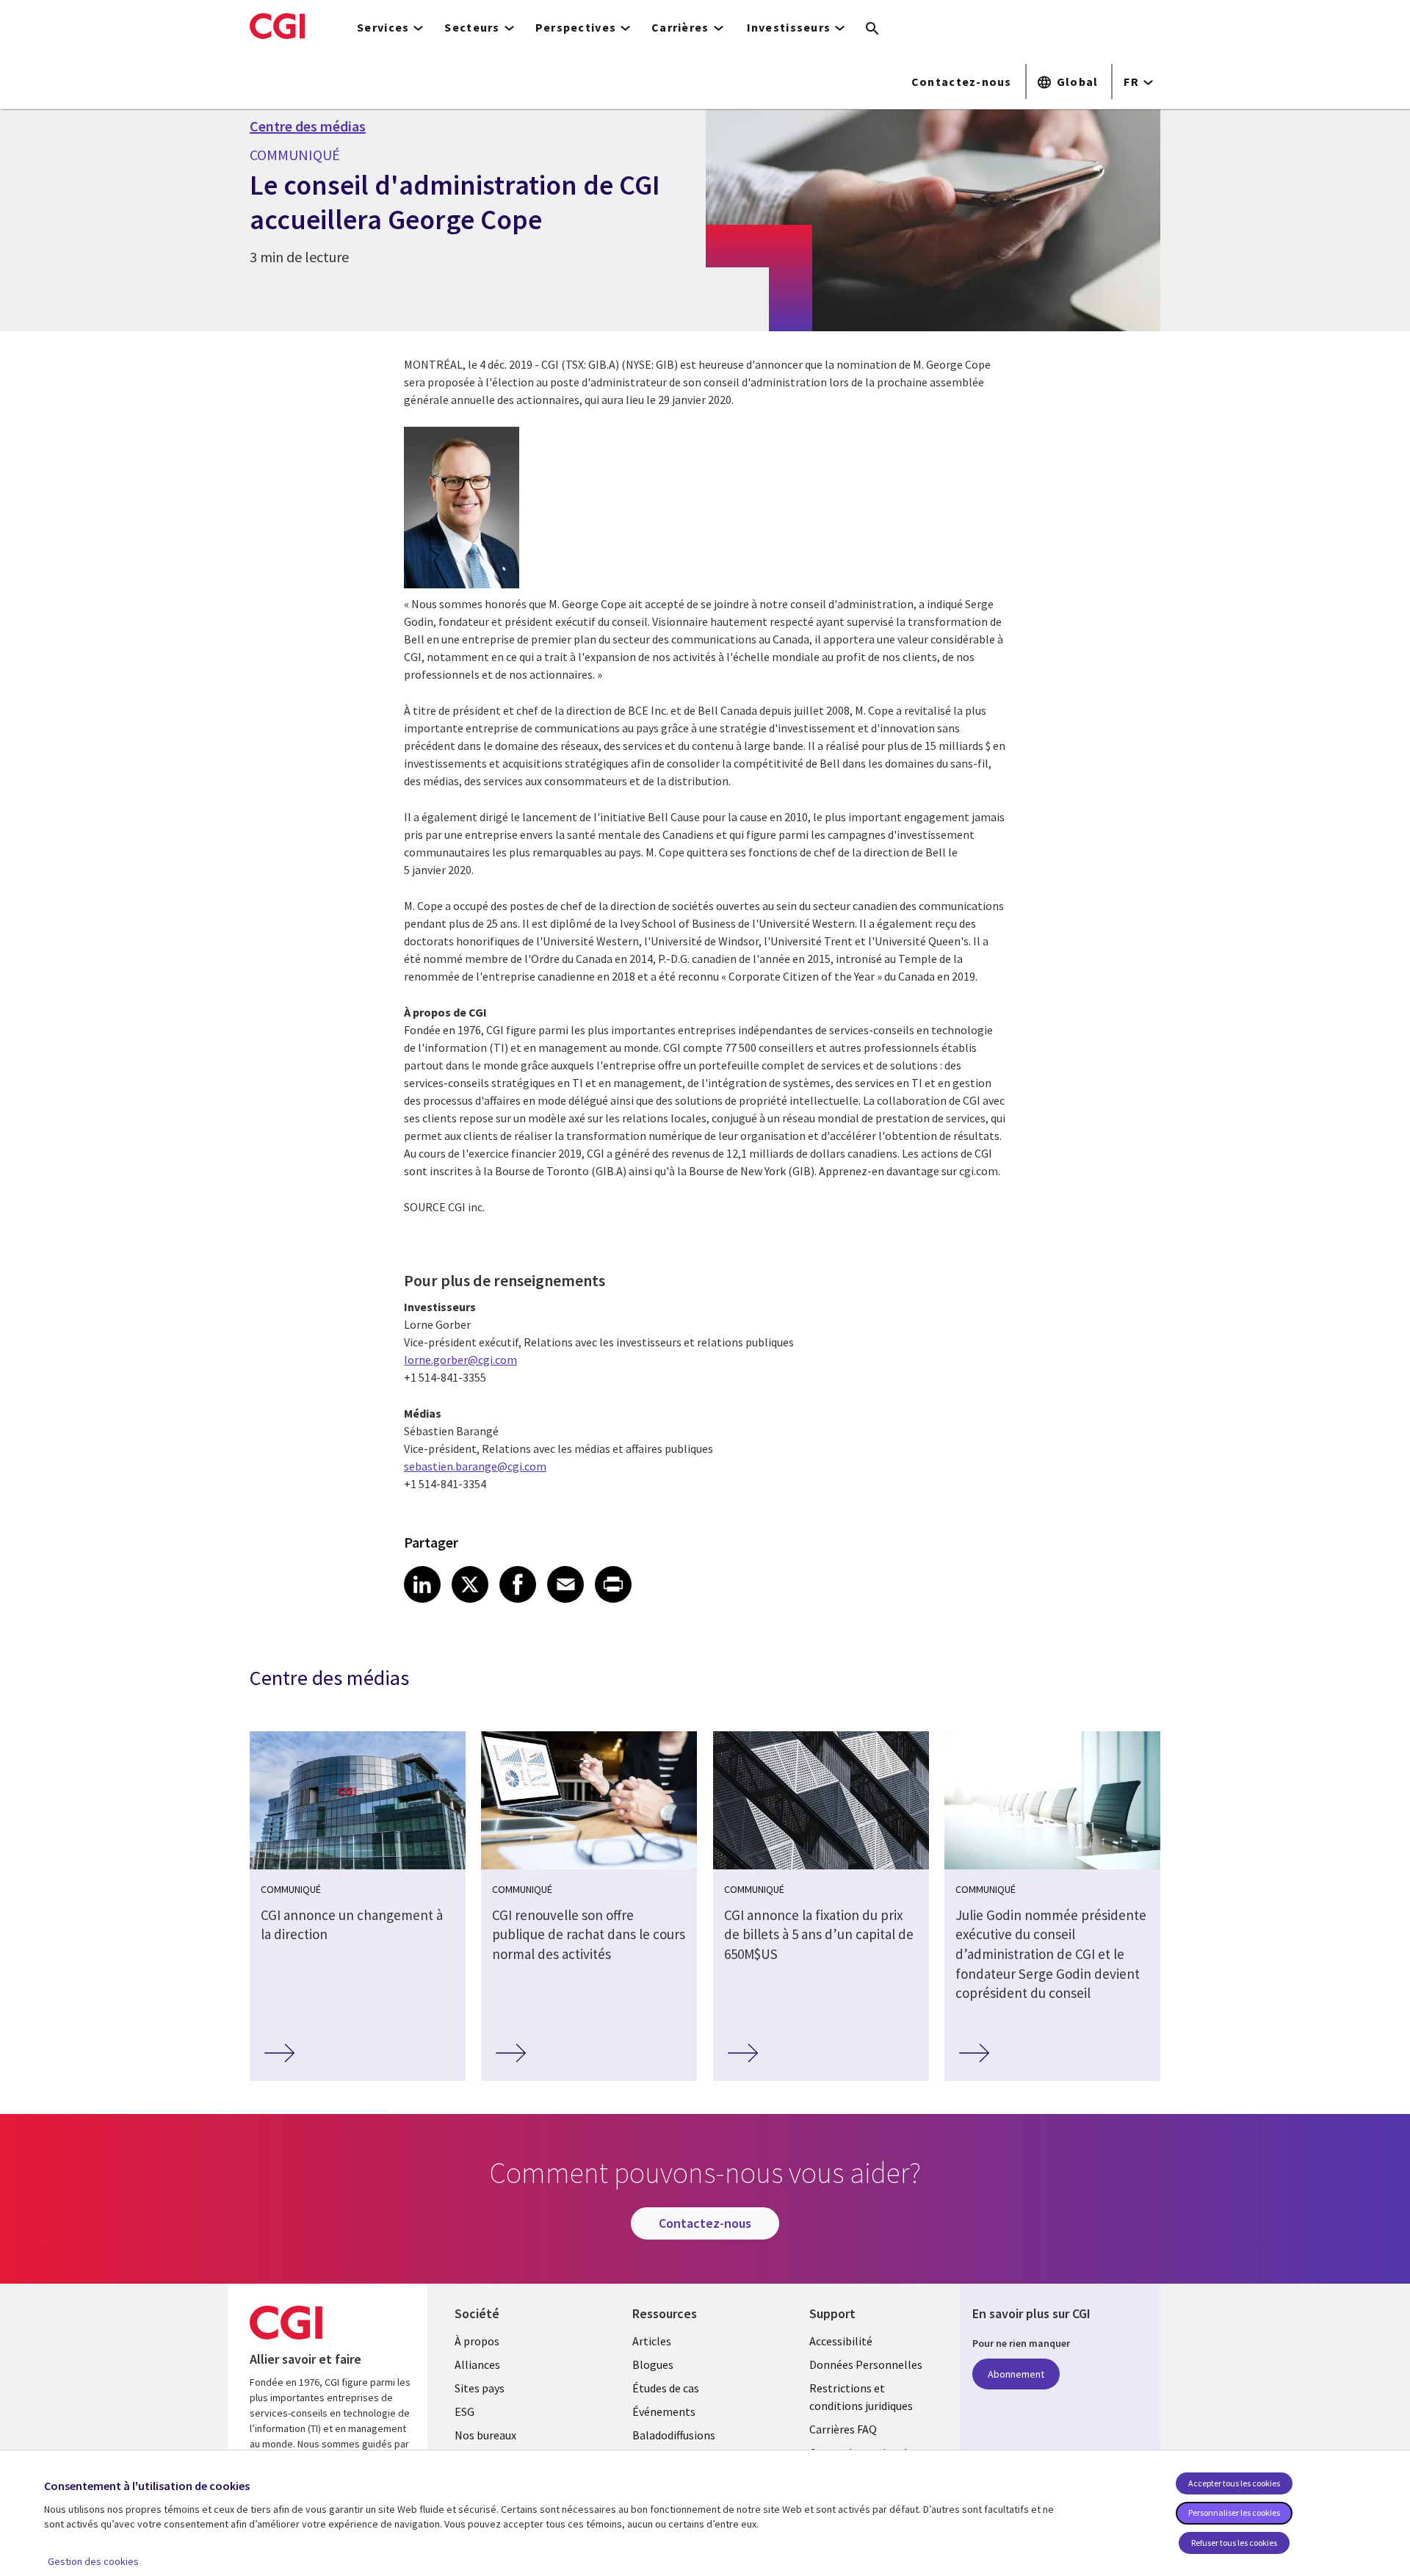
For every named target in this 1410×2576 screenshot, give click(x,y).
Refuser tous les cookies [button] (1234, 2543)
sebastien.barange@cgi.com (475, 1466)
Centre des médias (308, 126)
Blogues (653, 2364)
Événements (664, 2411)
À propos (477, 2341)
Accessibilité (841, 2341)
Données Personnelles (866, 2364)
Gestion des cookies (93, 2561)
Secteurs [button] (472, 27)
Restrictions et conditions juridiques (861, 2397)
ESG (464, 2411)
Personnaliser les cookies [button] (1234, 2512)
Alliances (477, 2364)
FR (1131, 82)
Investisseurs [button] (789, 27)
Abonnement (1016, 2374)
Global (1078, 82)
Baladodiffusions (674, 2435)
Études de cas (666, 2388)
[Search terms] (872, 29)
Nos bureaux (485, 2435)
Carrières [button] (680, 27)
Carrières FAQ (843, 2429)
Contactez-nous (962, 82)
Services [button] (383, 27)
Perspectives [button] (576, 27)
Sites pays (480, 2388)
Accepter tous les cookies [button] (1234, 2483)
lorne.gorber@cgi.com (460, 1360)
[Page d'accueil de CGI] (277, 26)
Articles (652, 2341)
